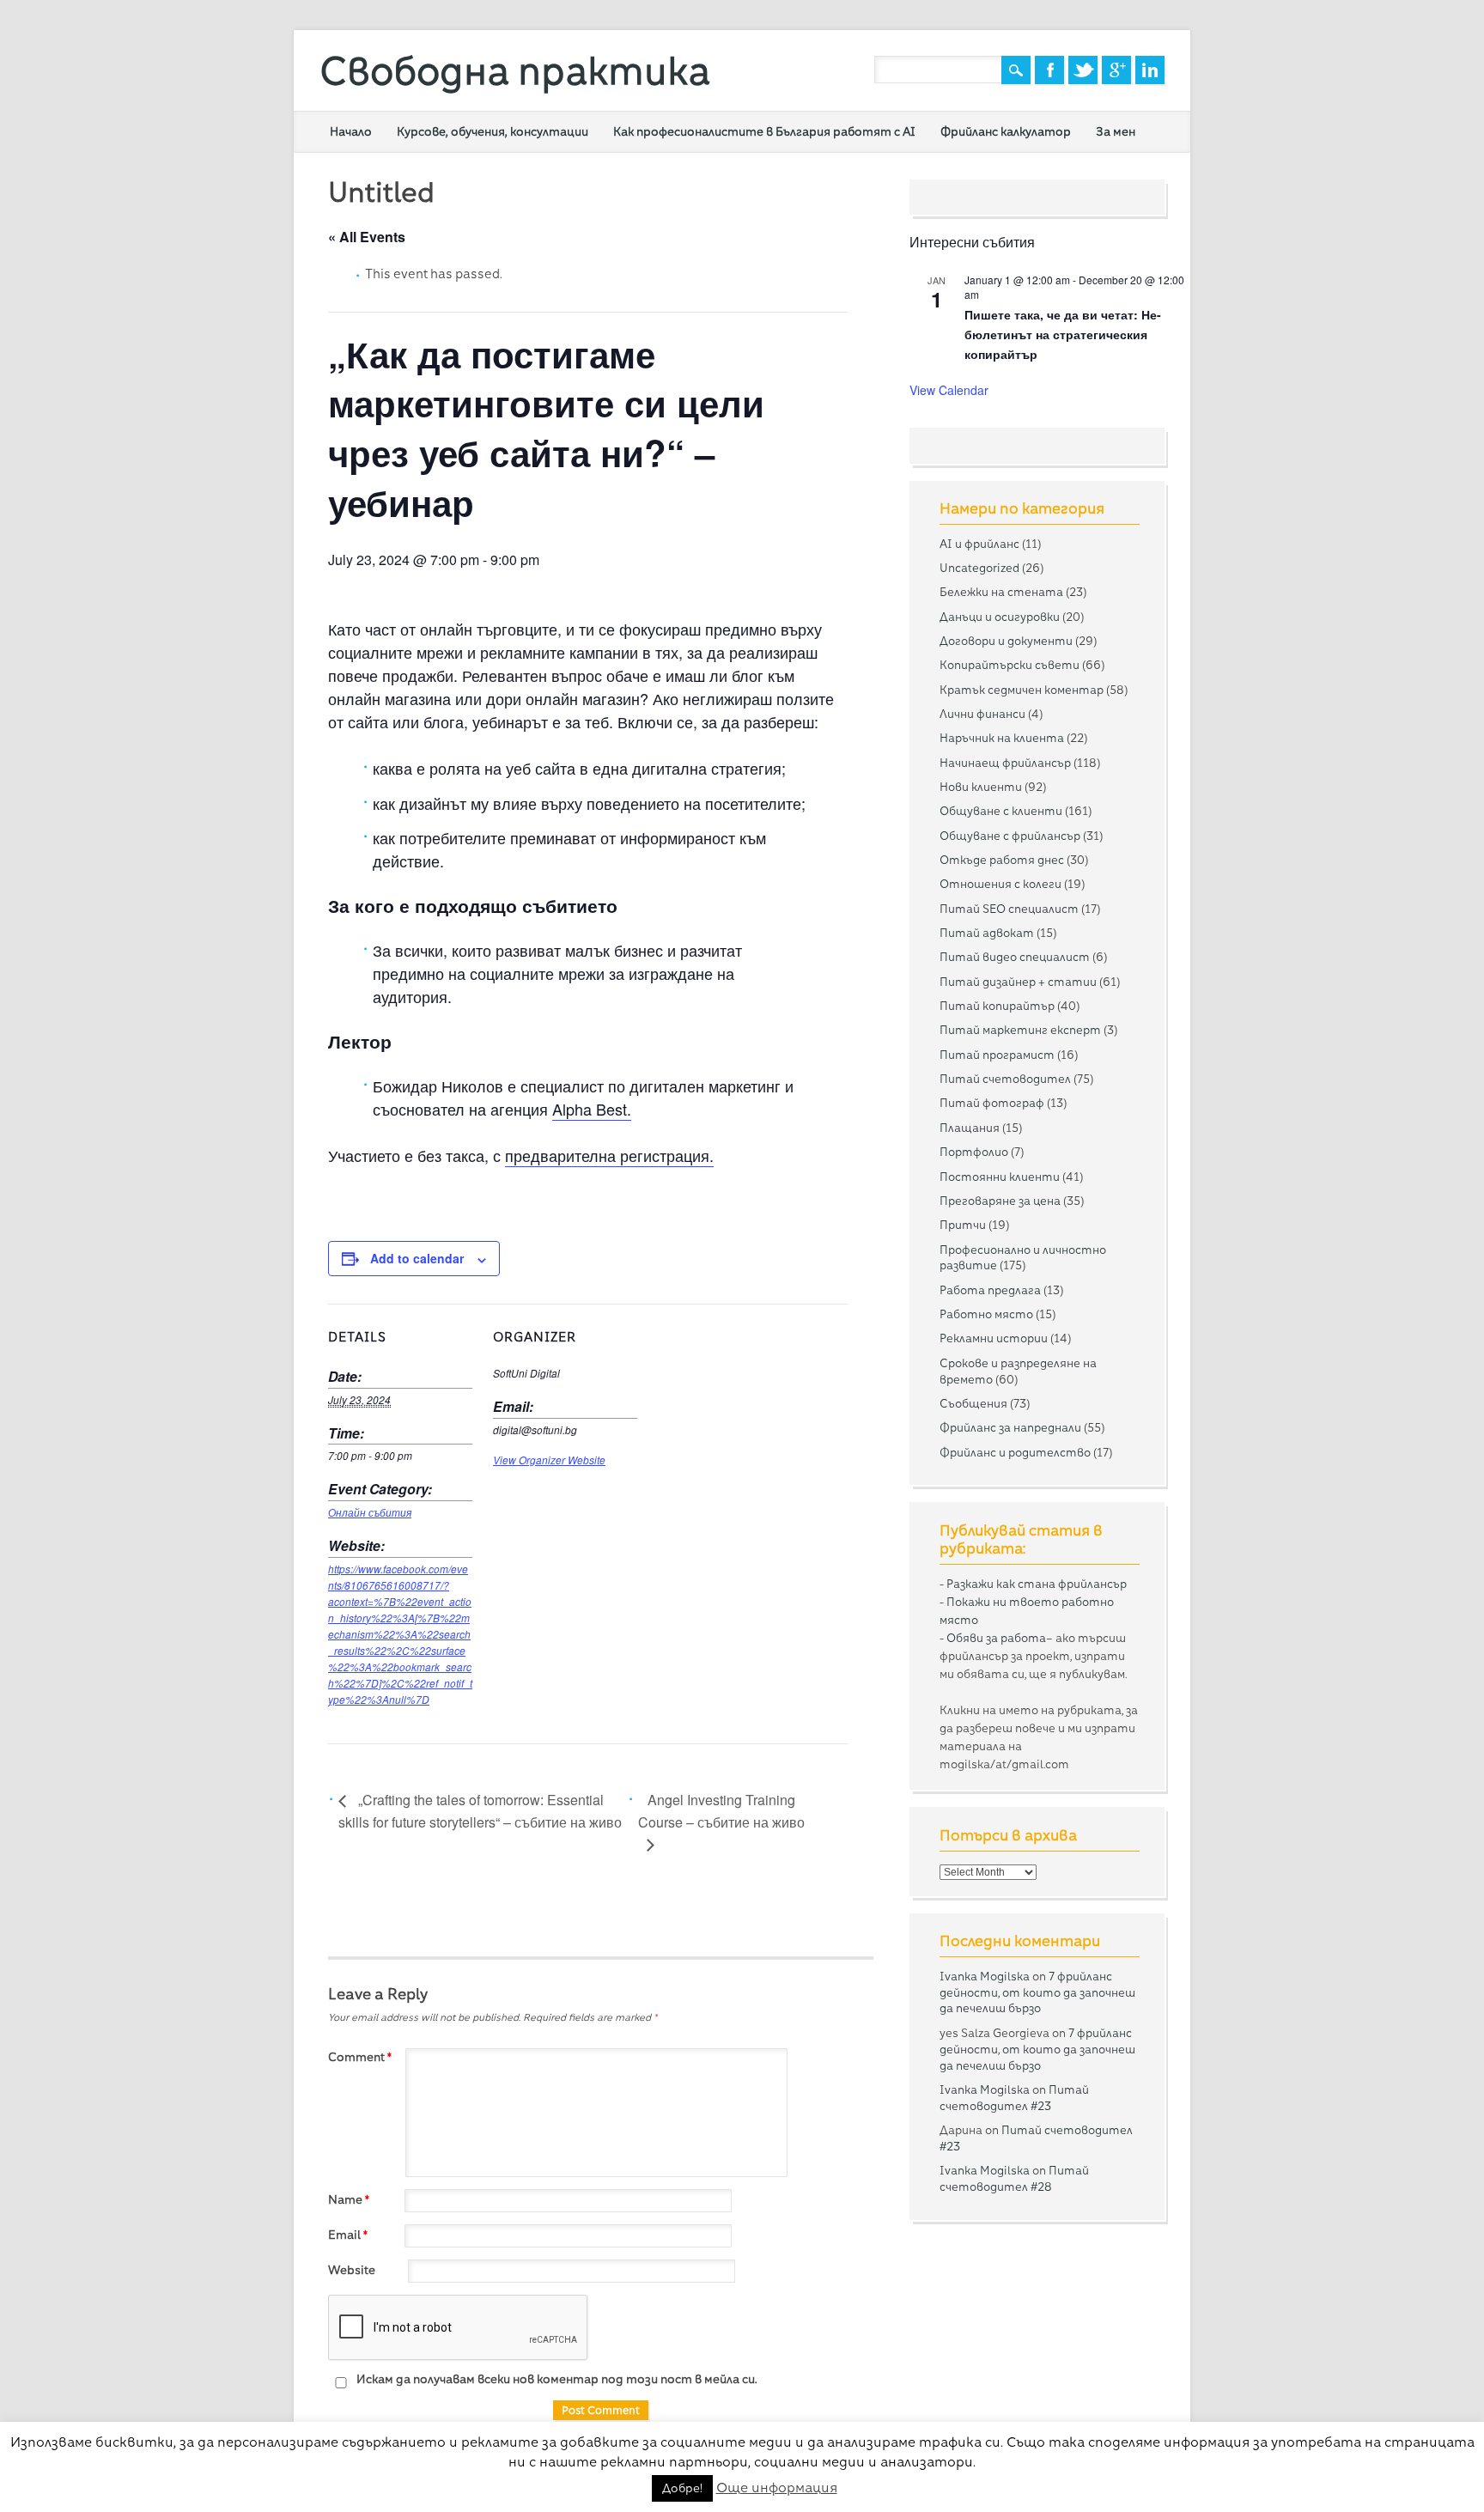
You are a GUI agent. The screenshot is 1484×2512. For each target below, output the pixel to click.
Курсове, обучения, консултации (493, 131)
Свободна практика (515, 71)
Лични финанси (982, 714)
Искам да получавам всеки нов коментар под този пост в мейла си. (556, 2379)
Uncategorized (979, 568)
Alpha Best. (592, 1109)
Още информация (777, 2488)
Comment (360, 2057)
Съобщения (973, 1403)
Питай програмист (997, 1055)
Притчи (963, 1225)
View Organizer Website (549, 1460)
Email (348, 2235)
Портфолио (974, 1152)
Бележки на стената (1001, 592)
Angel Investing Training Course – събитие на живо (721, 1811)
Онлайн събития (370, 1512)
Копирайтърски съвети (1010, 665)
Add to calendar (417, 1258)
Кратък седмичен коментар (1022, 690)
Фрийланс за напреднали (1010, 1427)
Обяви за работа (996, 1638)
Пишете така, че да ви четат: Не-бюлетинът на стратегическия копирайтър (1063, 334)
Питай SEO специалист (1009, 909)
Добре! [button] (682, 2488)
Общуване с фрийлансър (1010, 836)
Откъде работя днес (1002, 860)
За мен (1116, 131)
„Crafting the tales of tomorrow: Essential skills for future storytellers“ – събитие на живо (480, 1811)
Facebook (1049, 70)
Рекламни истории (994, 1338)
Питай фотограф (992, 1103)
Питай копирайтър (997, 1006)
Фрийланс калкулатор (1006, 131)
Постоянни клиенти (1000, 1177)
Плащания (970, 1128)
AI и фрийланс (979, 544)
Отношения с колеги (1000, 884)
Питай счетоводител (1005, 1079)
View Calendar (949, 390)
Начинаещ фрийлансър (1005, 763)
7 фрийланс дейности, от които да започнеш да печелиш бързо (1037, 1992)
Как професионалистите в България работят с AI (764, 131)
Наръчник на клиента (1002, 738)
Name (349, 2199)
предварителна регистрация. (609, 1155)
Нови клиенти (981, 787)
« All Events (367, 237)
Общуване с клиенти (1001, 811)
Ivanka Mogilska (985, 1976)
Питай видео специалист (1015, 957)
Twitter (1083, 70)
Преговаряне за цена (1000, 1201)
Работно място (986, 1314)
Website (352, 2270)
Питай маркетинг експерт (1020, 1030)
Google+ (1116, 70)
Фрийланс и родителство (1015, 1452)
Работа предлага (990, 1290)
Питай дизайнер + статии (1018, 982)
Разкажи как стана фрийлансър (1037, 1584)
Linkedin (1150, 70)
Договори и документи (1006, 641)
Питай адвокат (987, 933)
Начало (351, 131)
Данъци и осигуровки (1000, 617)
